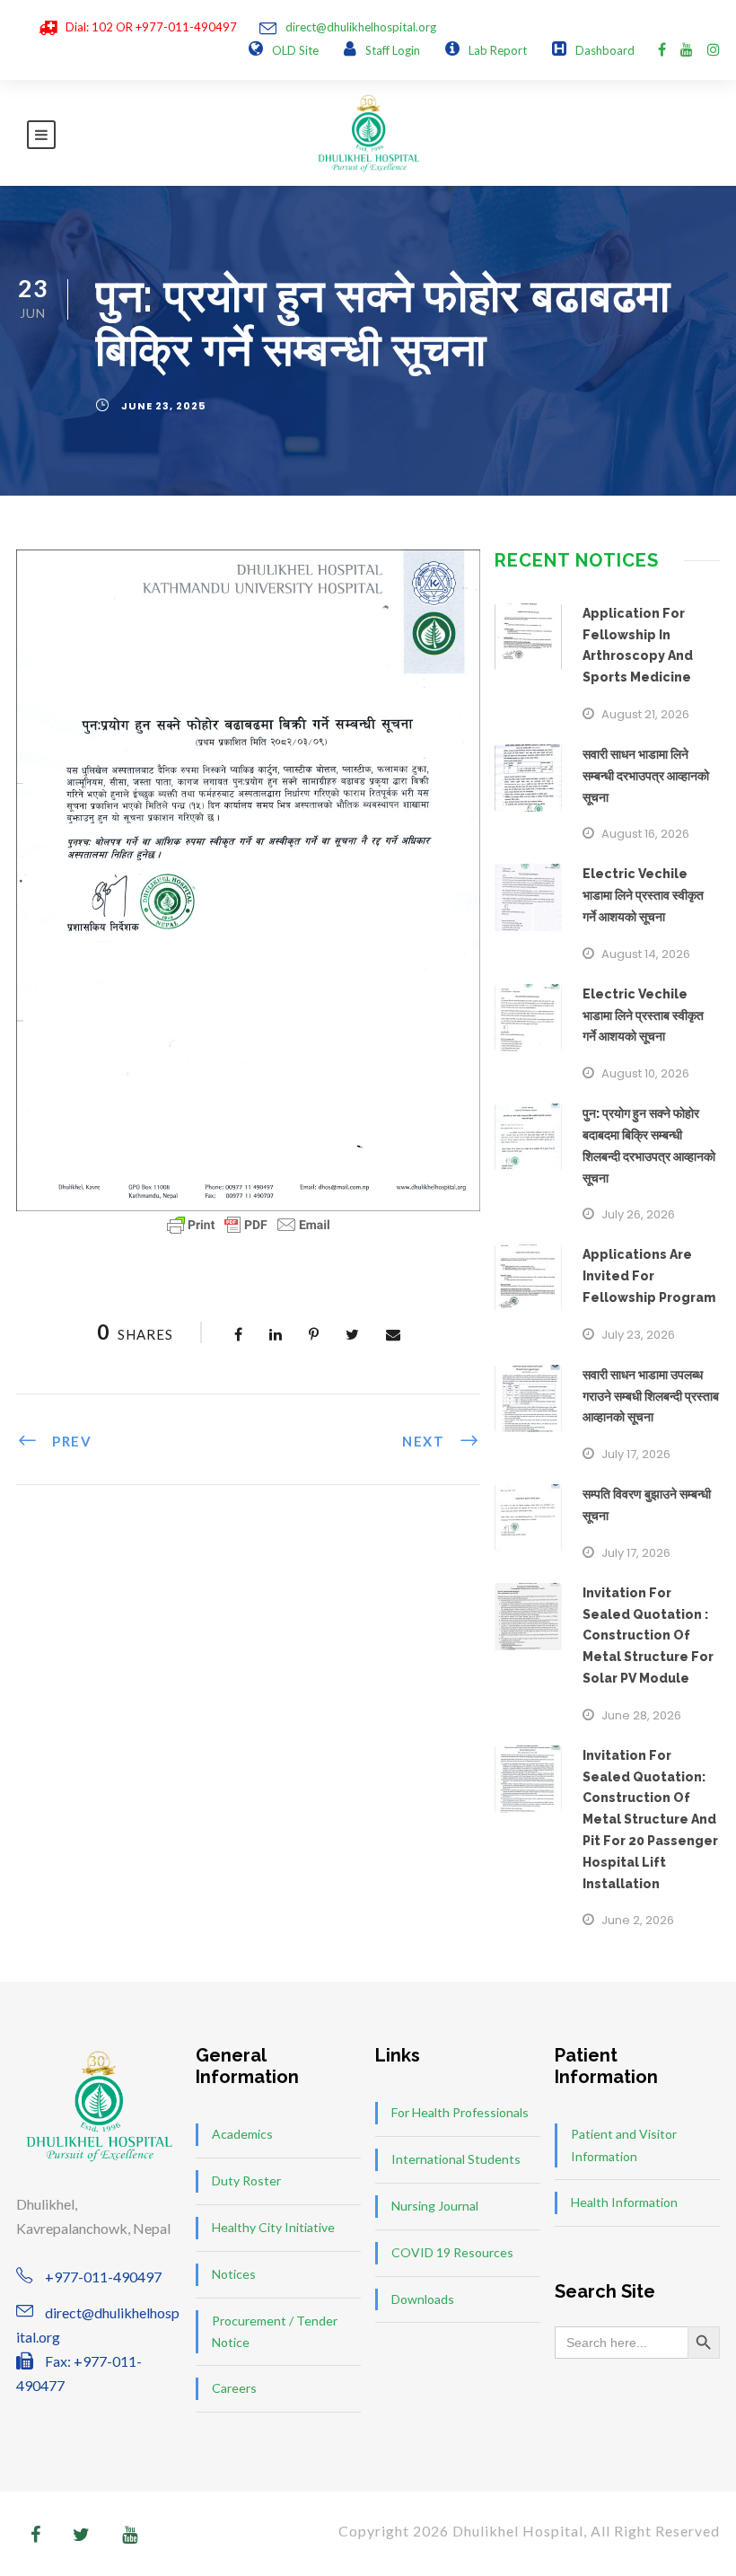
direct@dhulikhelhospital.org (361, 27)
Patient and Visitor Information (624, 2145)
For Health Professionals (460, 2112)
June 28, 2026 (641, 1715)
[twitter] (81, 2534)
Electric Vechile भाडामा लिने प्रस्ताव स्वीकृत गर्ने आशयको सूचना (643, 895)
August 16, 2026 (645, 834)
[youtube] (687, 49)
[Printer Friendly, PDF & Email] (249, 1225)
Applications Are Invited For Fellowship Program (649, 1276)
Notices (234, 2274)
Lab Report (498, 50)
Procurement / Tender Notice (275, 2332)
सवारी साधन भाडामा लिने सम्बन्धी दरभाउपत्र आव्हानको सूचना (646, 776)
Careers (234, 2388)
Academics (242, 2134)
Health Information (624, 2202)
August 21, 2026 (645, 714)
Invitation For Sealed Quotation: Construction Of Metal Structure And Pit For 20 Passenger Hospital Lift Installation (650, 1820)
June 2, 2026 (638, 1920)
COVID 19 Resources (452, 2252)
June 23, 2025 (163, 406)
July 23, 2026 (638, 1335)
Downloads (423, 2299)
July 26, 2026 (638, 1214)
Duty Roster (246, 2180)
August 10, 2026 (645, 1073)
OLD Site (295, 50)
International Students (456, 2159)
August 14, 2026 (646, 954)
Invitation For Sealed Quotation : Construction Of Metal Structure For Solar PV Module (648, 1635)
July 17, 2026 (636, 1454)
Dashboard (605, 50)
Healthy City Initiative (273, 2227)
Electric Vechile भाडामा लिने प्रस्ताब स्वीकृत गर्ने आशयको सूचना (643, 1015)
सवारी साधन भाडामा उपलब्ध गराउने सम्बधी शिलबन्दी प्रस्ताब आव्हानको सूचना (651, 1396)
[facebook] (662, 49)
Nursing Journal (435, 2206)
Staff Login (393, 50)
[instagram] (714, 49)
